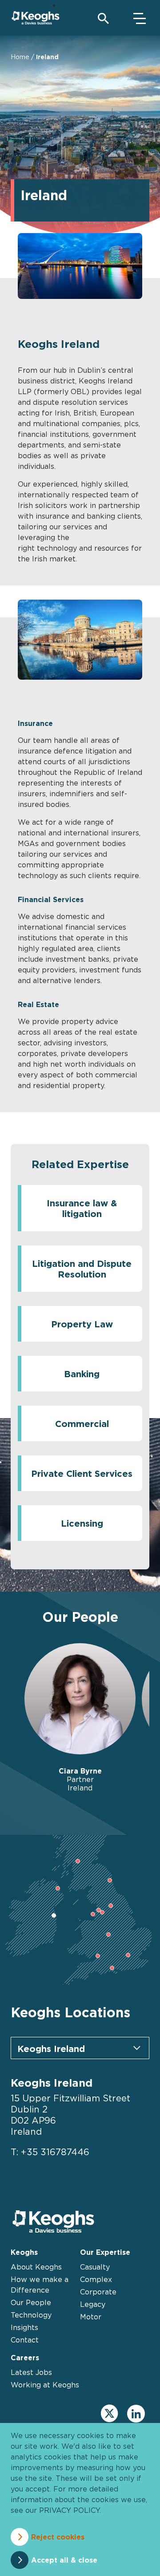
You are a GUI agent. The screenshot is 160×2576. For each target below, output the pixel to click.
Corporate (98, 2292)
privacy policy (69, 2510)
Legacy (93, 2304)
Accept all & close (64, 2560)
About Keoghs (36, 2267)
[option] (80, 1718)
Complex (96, 2279)
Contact (25, 2340)
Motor (91, 2317)
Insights (24, 2327)
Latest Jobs (31, 2372)
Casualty (95, 2267)
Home (20, 57)
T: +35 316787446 (50, 2152)
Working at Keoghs (45, 2385)
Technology (31, 2315)
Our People (31, 2302)
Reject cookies (58, 2537)
